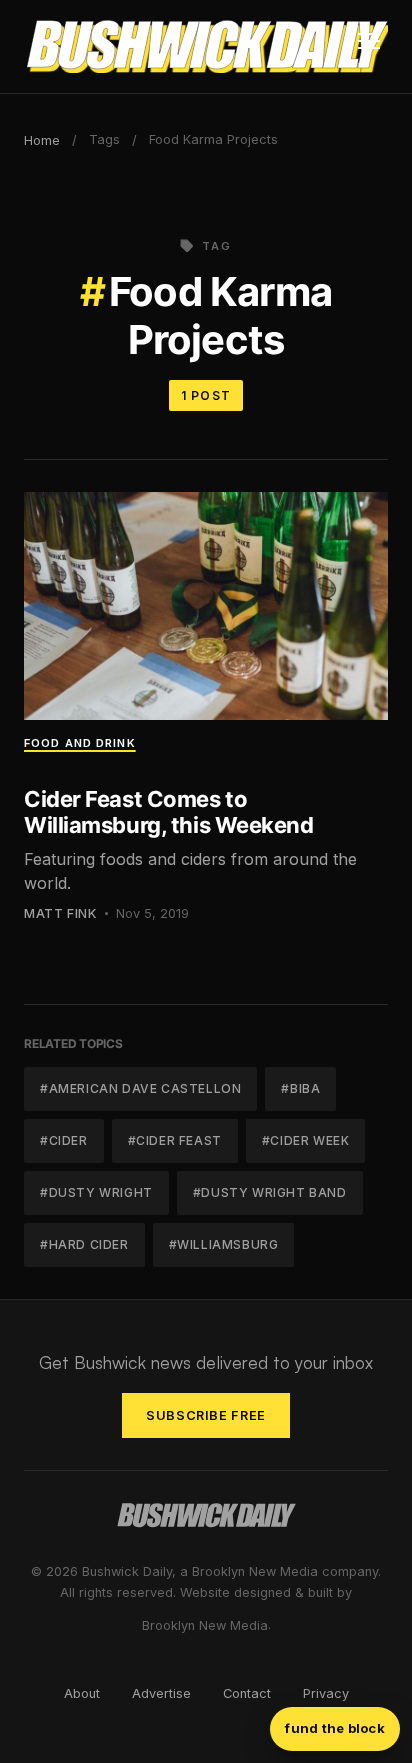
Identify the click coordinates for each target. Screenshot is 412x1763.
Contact (247, 1693)
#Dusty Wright (96, 1192)
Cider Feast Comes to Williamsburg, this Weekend (169, 812)
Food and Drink (80, 743)
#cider (64, 1140)
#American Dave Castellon (140, 1088)
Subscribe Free (206, 1415)
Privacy (326, 1693)
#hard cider (84, 1244)
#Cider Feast (175, 1140)
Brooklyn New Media (205, 1625)
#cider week (306, 1140)
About (82, 1693)
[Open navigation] (369, 47)
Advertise (161, 1693)
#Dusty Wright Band (270, 1192)
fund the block (335, 1728)
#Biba (300, 1088)
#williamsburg (224, 1244)
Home (42, 140)
